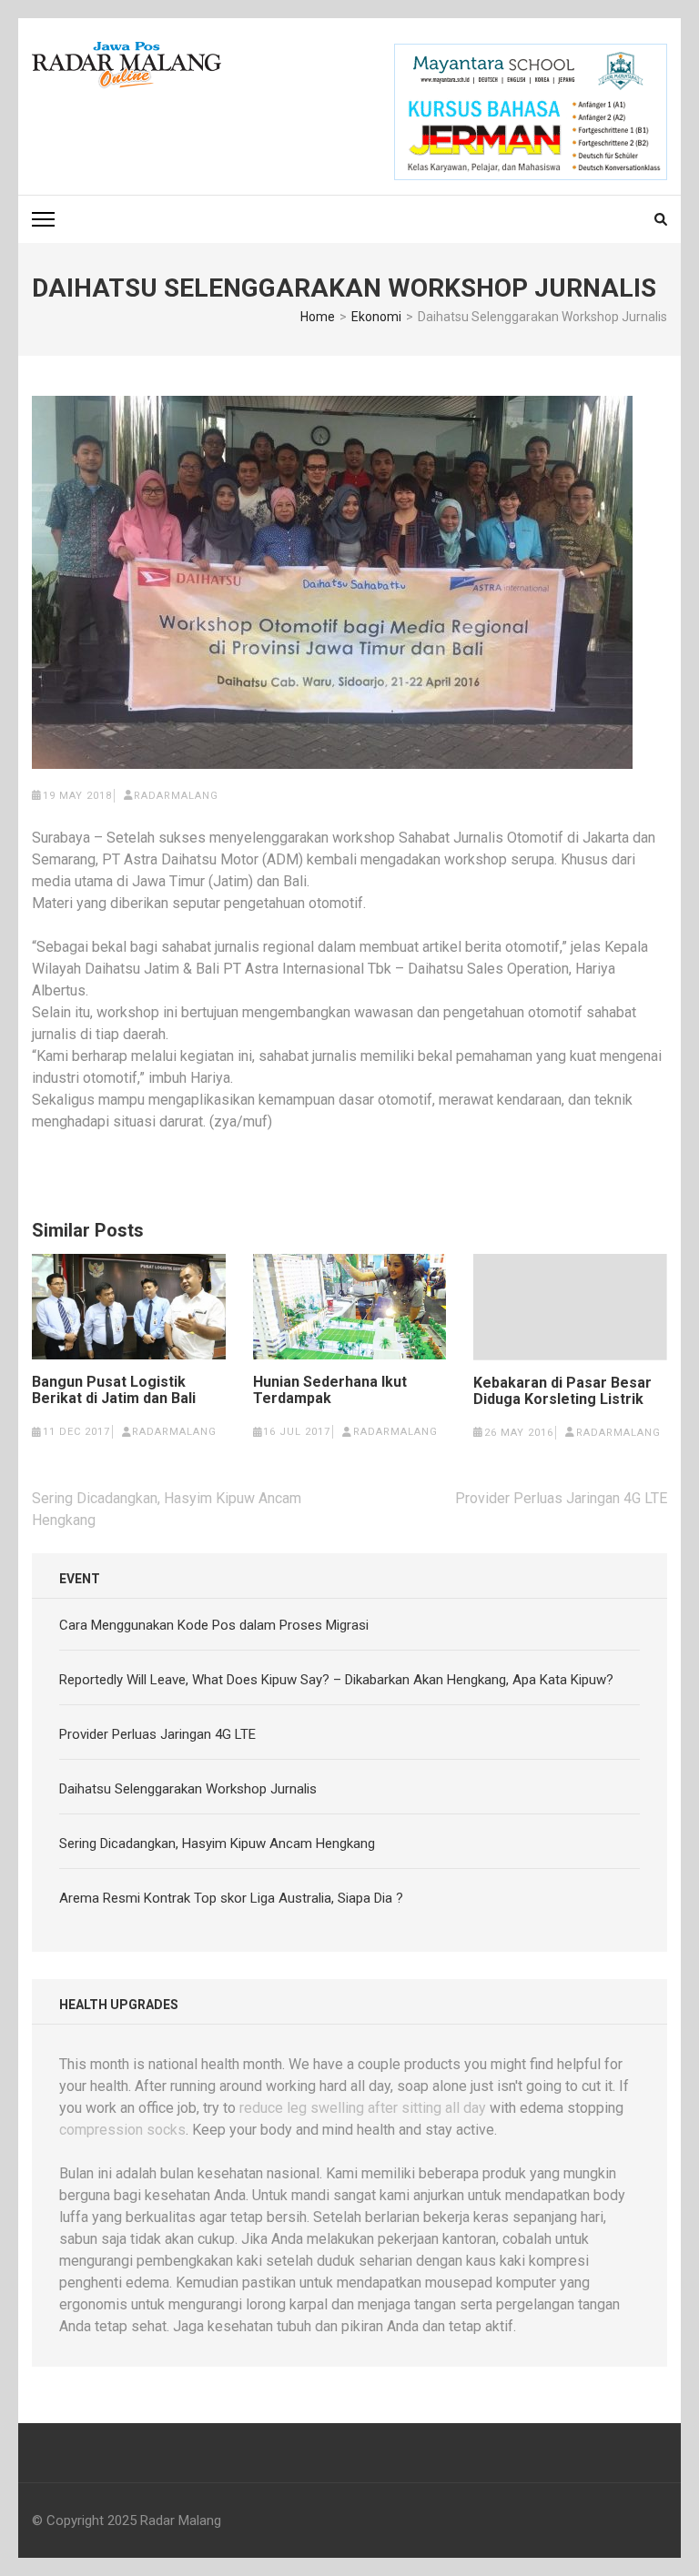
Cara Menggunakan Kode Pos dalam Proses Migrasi (214, 1625)
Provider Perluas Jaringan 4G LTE (561, 1498)
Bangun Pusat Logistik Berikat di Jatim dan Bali (114, 1390)
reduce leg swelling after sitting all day (363, 2108)
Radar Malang (181, 2520)
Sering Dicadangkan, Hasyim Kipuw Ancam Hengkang (217, 1844)
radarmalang (176, 796)
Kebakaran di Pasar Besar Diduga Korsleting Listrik (562, 1391)
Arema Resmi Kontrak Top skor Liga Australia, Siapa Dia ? (231, 1898)
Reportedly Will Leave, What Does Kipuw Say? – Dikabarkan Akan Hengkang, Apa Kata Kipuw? (336, 1680)
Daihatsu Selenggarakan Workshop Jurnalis (188, 1789)
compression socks (122, 2130)
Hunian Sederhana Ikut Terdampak (330, 1390)
